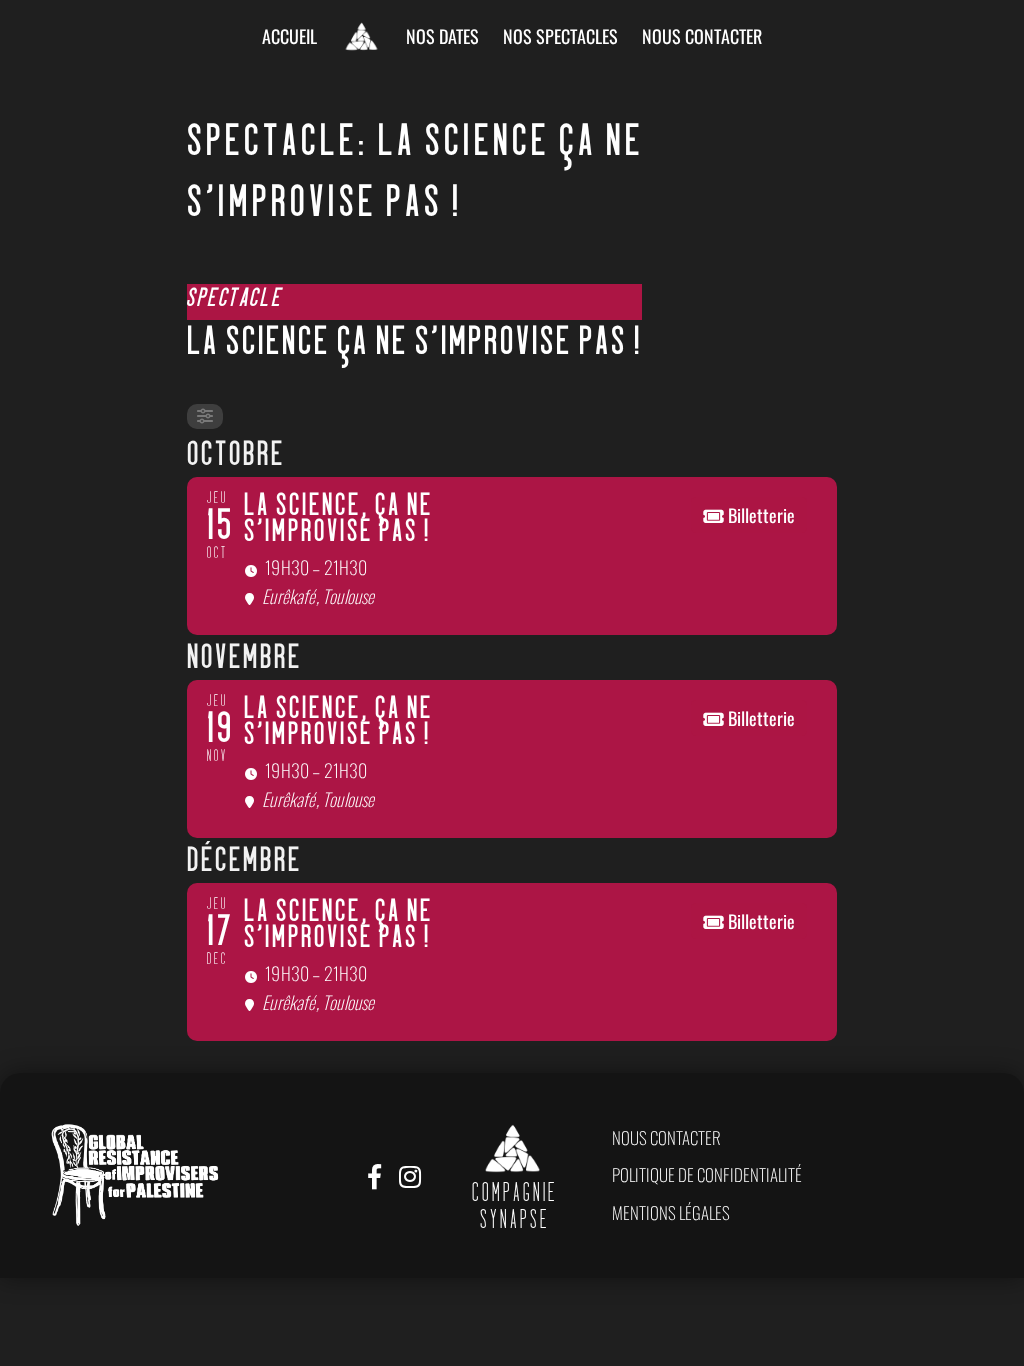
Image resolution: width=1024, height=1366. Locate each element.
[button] (666, 1137)
